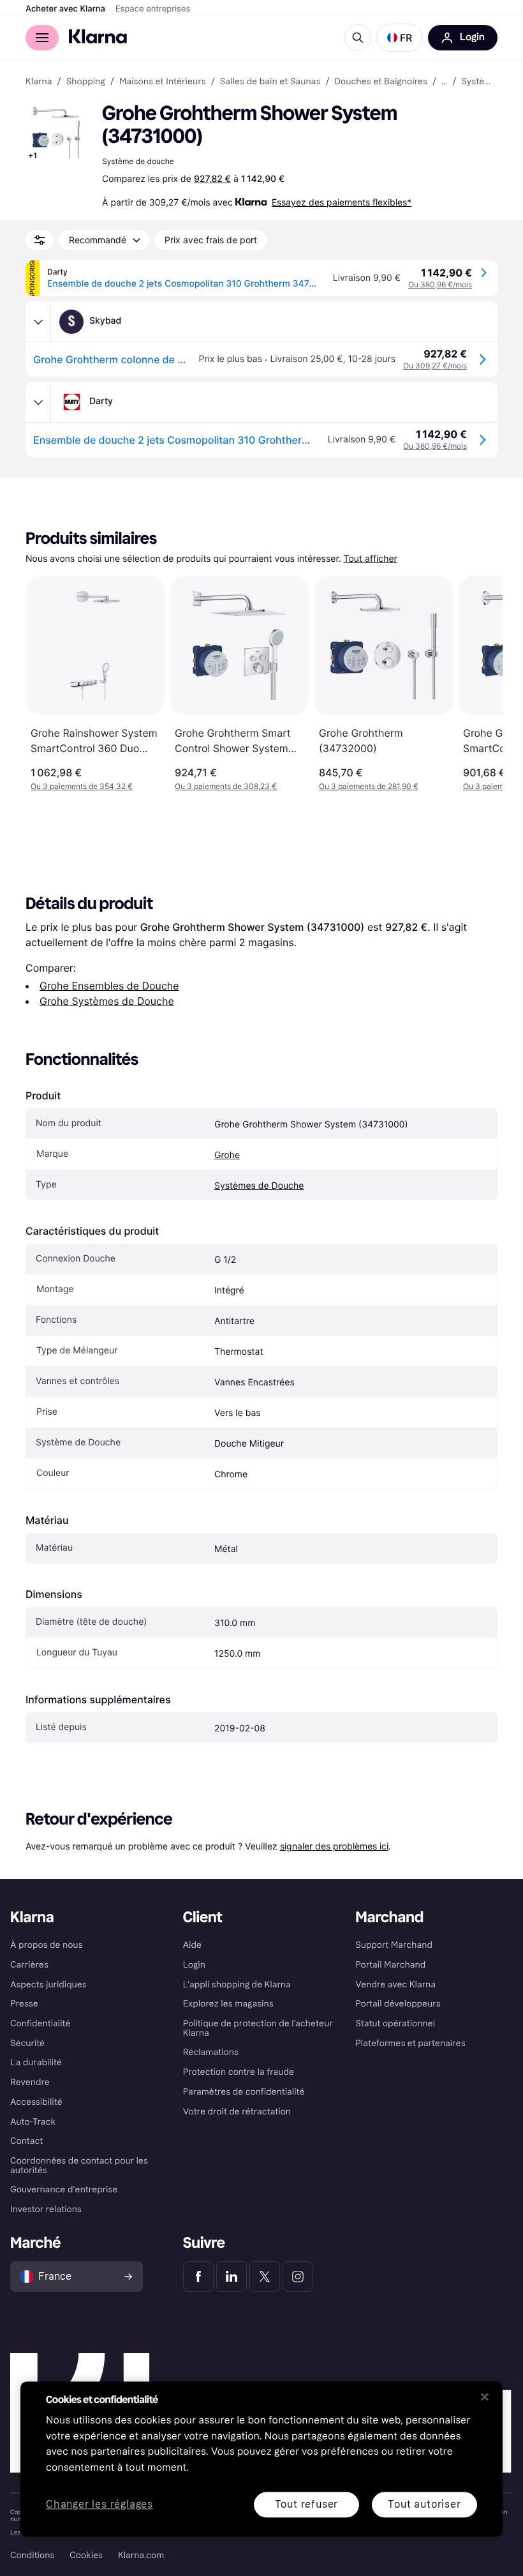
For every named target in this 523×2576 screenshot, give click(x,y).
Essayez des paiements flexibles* (342, 202)
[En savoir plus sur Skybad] (38, 322)
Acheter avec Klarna (65, 9)
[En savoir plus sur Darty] (38, 402)
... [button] (444, 82)
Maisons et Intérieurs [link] (163, 82)
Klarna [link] (39, 82)
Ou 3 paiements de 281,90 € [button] (369, 786)
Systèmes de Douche (259, 1186)
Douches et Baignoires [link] (381, 82)
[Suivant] (480, 684)
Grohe (227, 1155)
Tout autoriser (424, 2504)
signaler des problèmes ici (334, 1846)
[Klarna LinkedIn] (232, 2277)
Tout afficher (371, 559)
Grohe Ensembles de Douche (109, 986)
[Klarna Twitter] (265, 2277)
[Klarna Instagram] (298, 2277)
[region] (261, 2459)
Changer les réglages (99, 2505)
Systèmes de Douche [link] (479, 82)
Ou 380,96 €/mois (440, 284)
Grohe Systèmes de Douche (107, 1001)
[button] (400, 38)
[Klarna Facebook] (198, 2277)
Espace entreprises (153, 9)
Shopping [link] (86, 82)
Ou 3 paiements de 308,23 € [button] (226, 786)
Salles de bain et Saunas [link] (270, 82)
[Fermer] (485, 2397)
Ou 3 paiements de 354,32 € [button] (82, 786)
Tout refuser (307, 2504)
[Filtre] (40, 240)
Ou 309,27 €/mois (435, 365)
